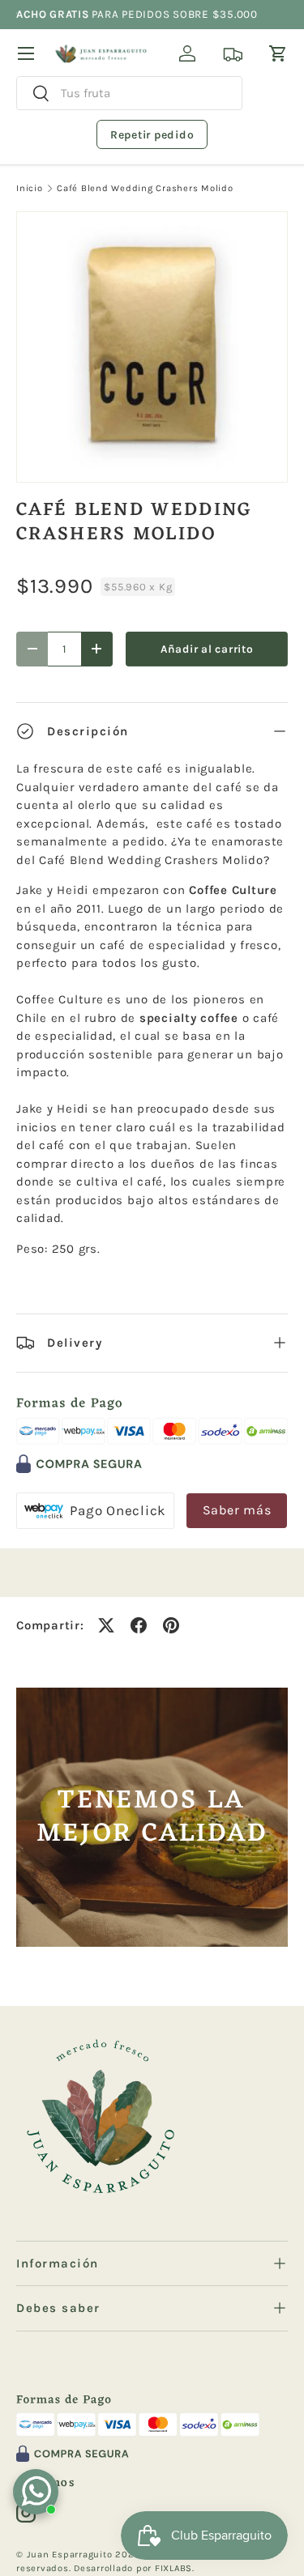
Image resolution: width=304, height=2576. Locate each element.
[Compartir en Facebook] (139, 1625)
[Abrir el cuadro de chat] (36, 2492)
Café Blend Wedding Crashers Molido (145, 188)
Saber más (237, 1510)
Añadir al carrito (207, 649)
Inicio (30, 188)
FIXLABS (173, 2568)
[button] (278, 53)
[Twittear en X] (106, 1625)
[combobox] (129, 93)
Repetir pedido (152, 135)
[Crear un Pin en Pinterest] (171, 1625)
